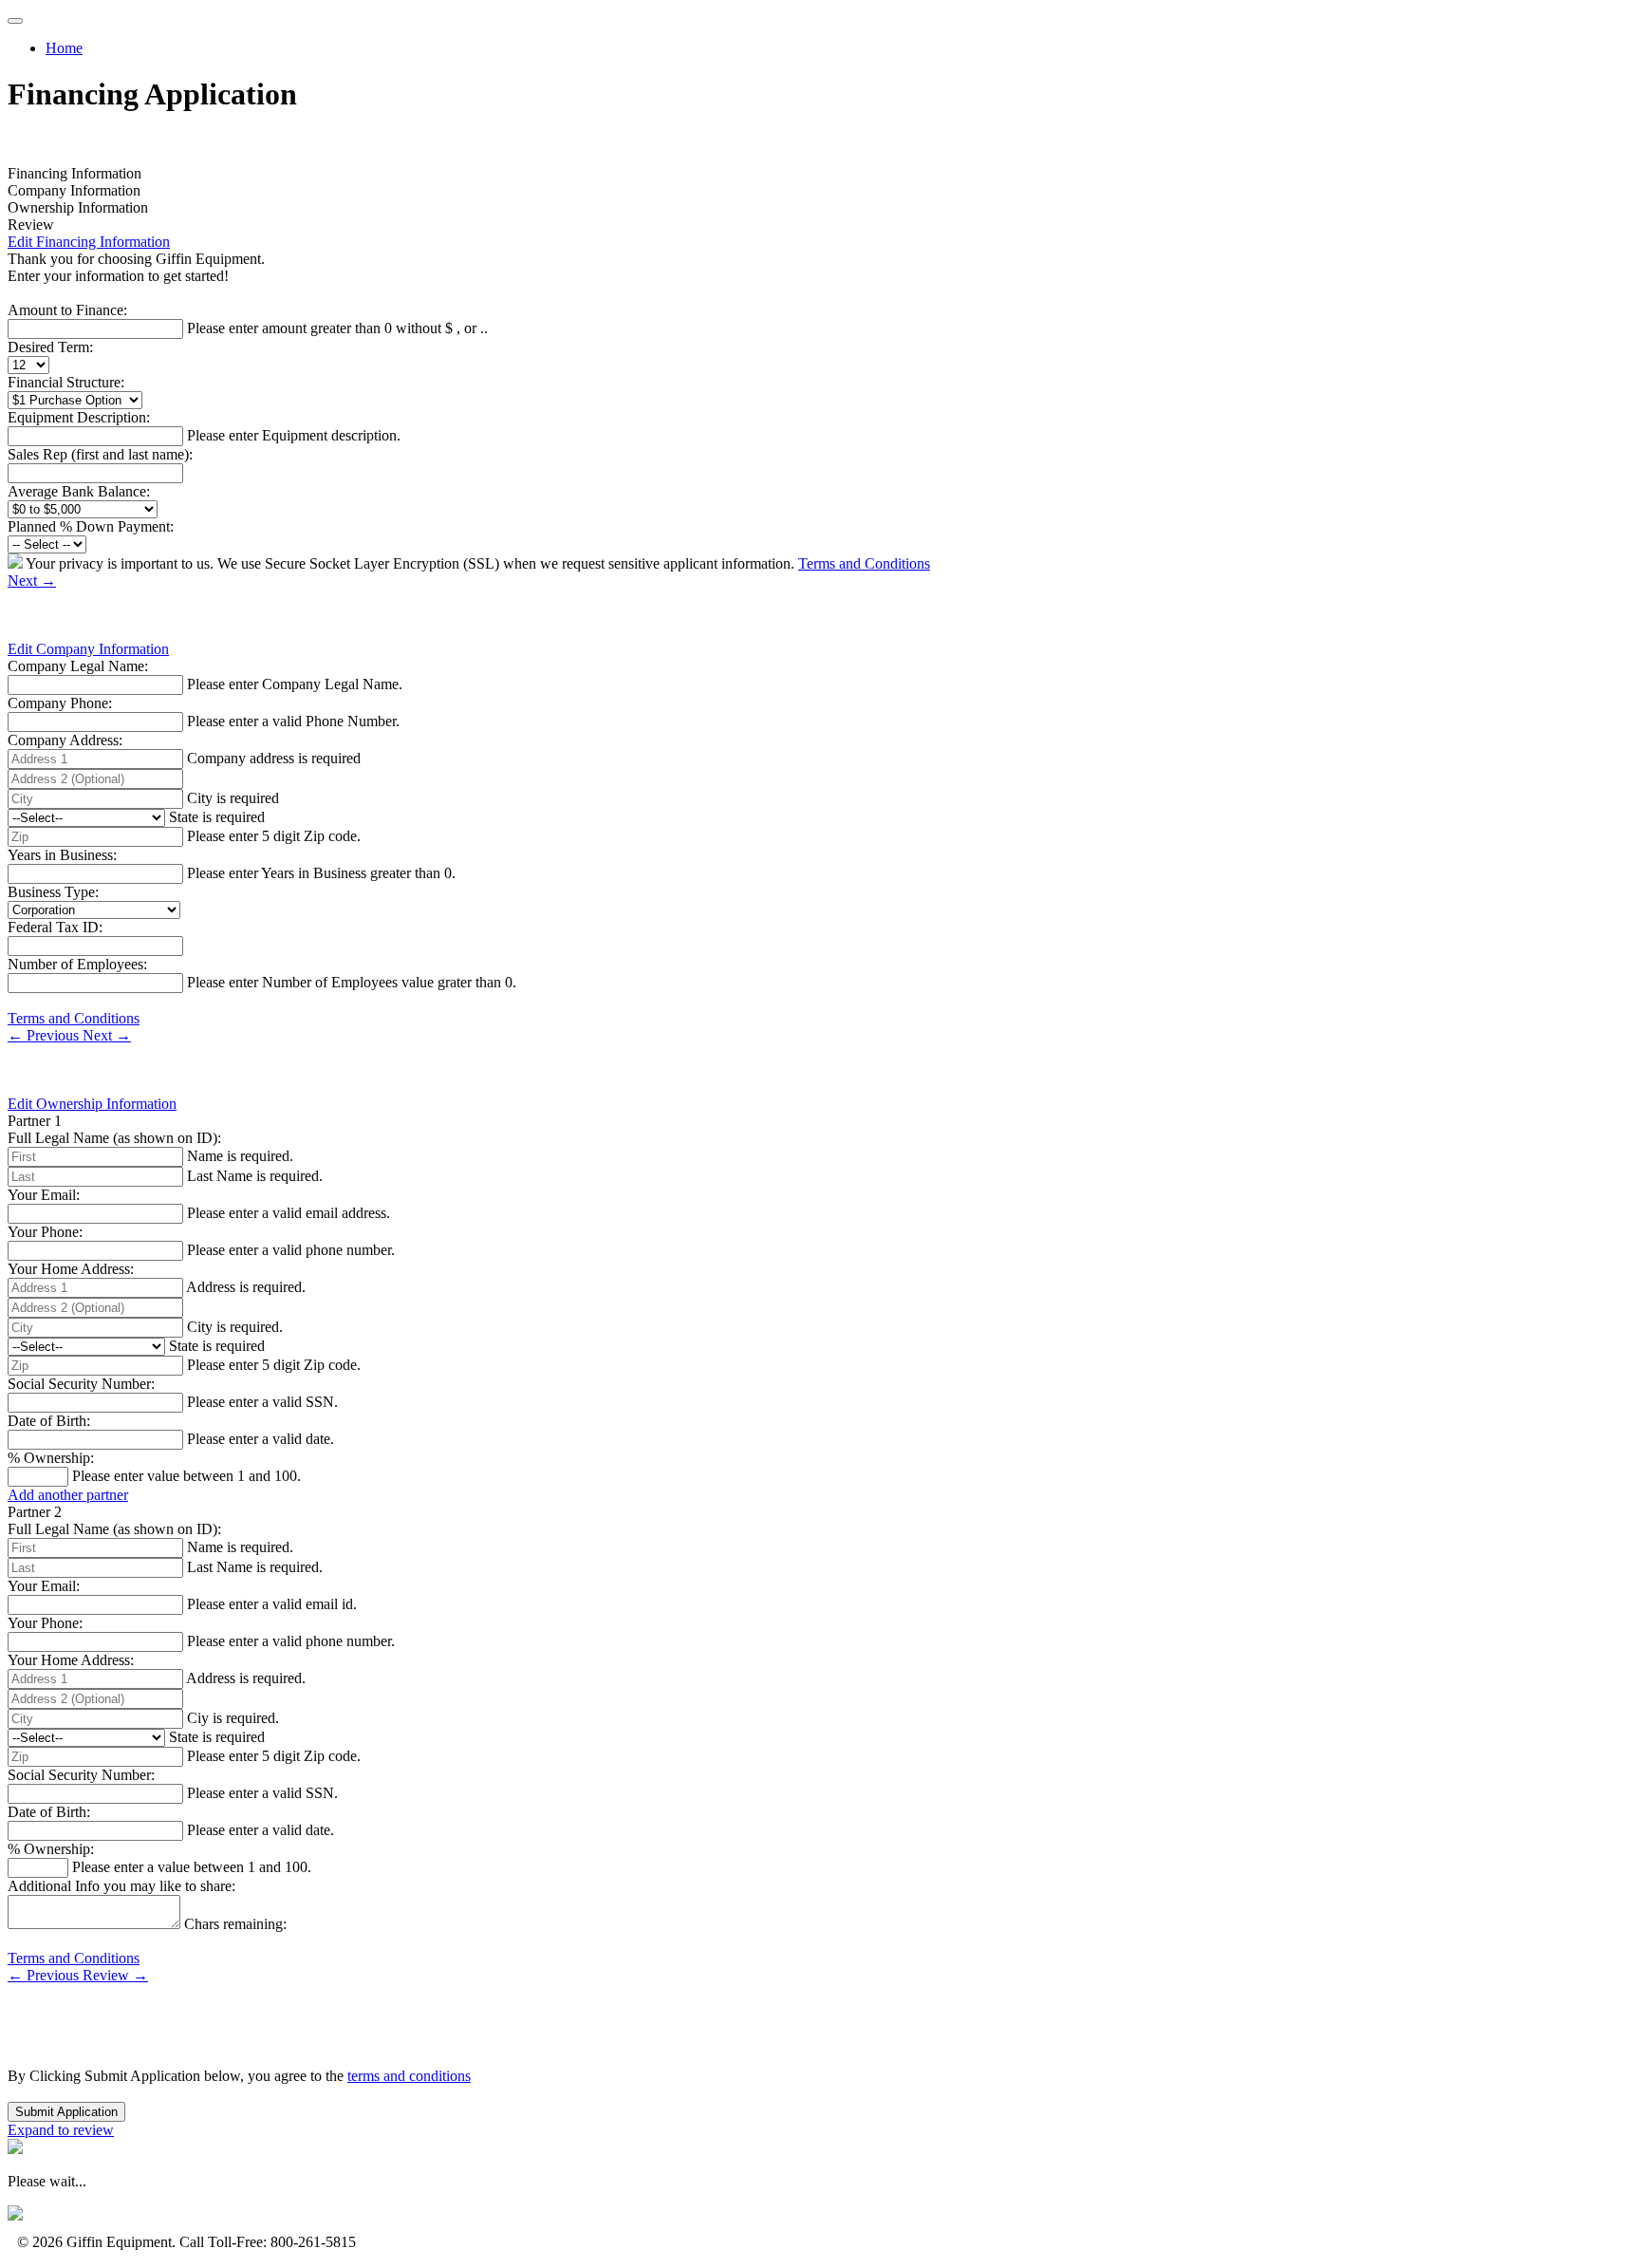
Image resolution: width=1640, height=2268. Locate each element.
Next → (32, 581)
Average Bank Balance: (79, 491)
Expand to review (61, 2130)
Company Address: (65, 740)
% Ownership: (51, 1458)
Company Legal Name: (78, 666)
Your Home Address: (71, 1269)
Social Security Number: (81, 1384)
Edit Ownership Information (92, 1104)
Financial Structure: (66, 382)
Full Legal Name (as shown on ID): (114, 1138)
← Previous (45, 1035)
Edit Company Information (88, 649)
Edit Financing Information (89, 242)
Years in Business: (62, 855)
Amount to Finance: (67, 310)
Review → (115, 1975)
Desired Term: (50, 347)
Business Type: (53, 892)
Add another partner (68, 1495)
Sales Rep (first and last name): (100, 454)
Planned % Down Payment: (91, 526)
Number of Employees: (77, 964)
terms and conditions (409, 2076)
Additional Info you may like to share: (121, 1886)
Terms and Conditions (864, 563)
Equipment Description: (79, 417)
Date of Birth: (49, 1421)
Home (64, 48)
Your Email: (44, 1195)
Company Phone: (60, 703)
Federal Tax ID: (55, 927)
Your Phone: (45, 1232)
